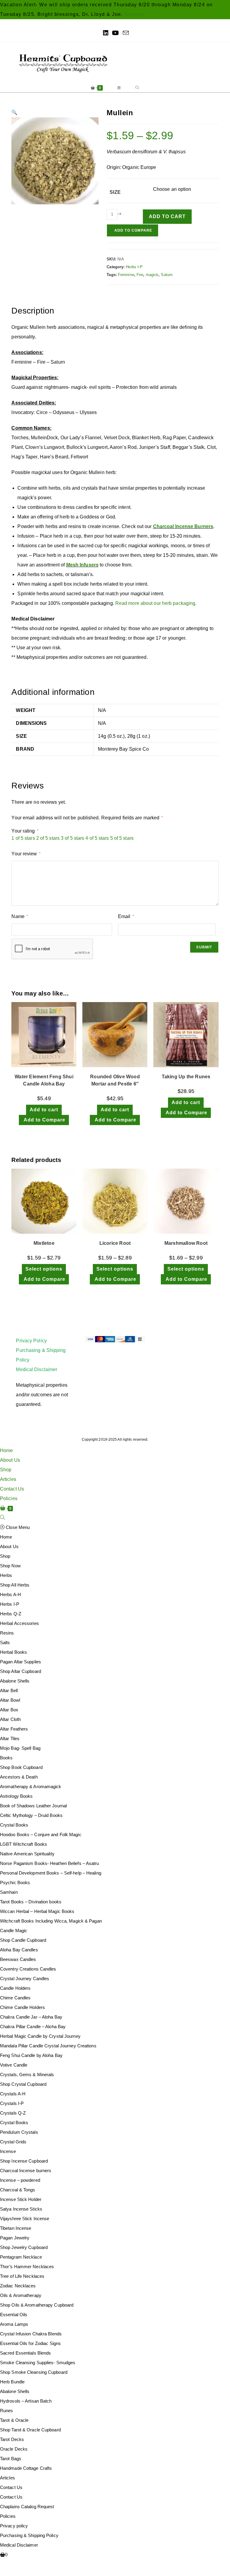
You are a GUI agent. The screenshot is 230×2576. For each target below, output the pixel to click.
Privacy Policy (31, 1341)
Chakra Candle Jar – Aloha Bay (31, 2017)
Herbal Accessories (19, 1623)
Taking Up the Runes (186, 1077)
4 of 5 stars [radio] (97, 838)
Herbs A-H (10, 1594)
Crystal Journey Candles (25, 1979)
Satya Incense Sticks (21, 2209)
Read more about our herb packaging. (156, 603)
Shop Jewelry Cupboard (24, 2247)
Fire (140, 275)
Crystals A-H (13, 2094)
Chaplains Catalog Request (27, 2507)
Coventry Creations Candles (28, 1969)
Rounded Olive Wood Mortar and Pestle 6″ (115, 1080)
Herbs (6, 1575)
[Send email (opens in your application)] (125, 33)
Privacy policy (14, 2526)
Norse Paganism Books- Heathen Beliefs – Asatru (50, 1863)
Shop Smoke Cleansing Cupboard (34, 2372)
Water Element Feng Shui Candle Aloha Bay (44, 1080)
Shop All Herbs (15, 1585)
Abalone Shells (15, 1681)
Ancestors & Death (19, 1777)
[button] (14, 112)
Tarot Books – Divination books (31, 1902)
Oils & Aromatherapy (21, 2295)
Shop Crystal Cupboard (23, 2084)
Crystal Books (14, 1825)
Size (115, 192)
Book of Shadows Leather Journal (33, 1806)
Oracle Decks (14, 2449)
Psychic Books (15, 1882)
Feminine (126, 275)
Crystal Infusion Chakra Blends (31, 2334)
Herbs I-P (134, 267)
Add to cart (167, 216)
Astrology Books (16, 1796)
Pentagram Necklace (21, 2257)
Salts (5, 1642)
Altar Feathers (14, 1729)
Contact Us (12, 1489)
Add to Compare (133, 230)
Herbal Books (13, 1652)
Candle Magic (14, 1930)
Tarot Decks (12, 2439)
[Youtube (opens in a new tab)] (115, 33)
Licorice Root (115, 1243)
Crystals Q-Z (13, 2113)
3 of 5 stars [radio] (72, 838)
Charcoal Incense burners (26, 2171)
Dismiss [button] (135, 14)
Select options (44, 1269)
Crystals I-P (12, 2103)
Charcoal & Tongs (18, 2190)
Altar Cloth (10, 1719)
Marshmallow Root (186, 1243)
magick (152, 275)
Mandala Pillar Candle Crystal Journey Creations (48, 2046)
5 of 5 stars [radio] (122, 838)
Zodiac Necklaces (18, 2286)
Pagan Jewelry (15, 2238)
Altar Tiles (10, 1738)
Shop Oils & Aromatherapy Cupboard (37, 2305)
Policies (9, 1498)
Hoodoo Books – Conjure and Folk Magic (41, 1834)
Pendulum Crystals (19, 2132)
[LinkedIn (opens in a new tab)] (106, 33)
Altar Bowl (10, 1700)
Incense (8, 2151)
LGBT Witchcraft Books (24, 1844)
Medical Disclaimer (37, 1369)
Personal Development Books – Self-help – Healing (51, 1873)
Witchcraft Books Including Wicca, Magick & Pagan (51, 1921)
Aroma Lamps (14, 2324)
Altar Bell (9, 1690)
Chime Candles (15, 1998)
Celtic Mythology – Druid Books (31, 1815)
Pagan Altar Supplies (21, 1662)
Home (6, 1450)
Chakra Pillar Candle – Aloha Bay (33, 2027)
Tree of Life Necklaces (22, 2276)
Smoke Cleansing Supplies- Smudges (38, 2363)
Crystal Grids (13, 2142)
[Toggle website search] (2, 1518)
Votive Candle (14, 2065)
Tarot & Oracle (14, 2420)
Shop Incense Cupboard (24, 2161)
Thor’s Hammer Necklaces (27, 2267)
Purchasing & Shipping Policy (29, 2535)
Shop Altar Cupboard (21, 1671)
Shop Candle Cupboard (23, 1940)
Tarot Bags (11, 2459)
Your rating (25, 831)
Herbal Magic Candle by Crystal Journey (40, 2036)
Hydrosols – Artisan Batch (26, 2401)
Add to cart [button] (44, 1110)
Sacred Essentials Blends (25, 2353)
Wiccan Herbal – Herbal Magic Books (37, 1911)
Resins (7, 1633)
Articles (8, 1479)
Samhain (9, 1892)
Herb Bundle (12, 2382)
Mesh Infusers (82, 565)
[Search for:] (137, 88)
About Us (10, 1460)
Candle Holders (15, 1988)
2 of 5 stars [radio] (48, 838)
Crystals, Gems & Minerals (27, 2075)
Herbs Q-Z (11, 1614)
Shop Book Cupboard (21, 1767)
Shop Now (10, 1566)
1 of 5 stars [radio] (23, 838)
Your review (26, 854)
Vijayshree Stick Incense (25, 2219)
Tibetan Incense (16, 2228)
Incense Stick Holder (21, 2199)
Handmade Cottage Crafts (26, 2468)
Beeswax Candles (18, 1959)
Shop (6, 1470)
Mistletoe (44, 1243)
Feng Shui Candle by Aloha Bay (31, 2055)
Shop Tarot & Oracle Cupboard (30, 2430)
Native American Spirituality (27, 1854)
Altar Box (9, 1710)
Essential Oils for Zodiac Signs (30, 2343)
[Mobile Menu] (119, 88)
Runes (7, 2411)
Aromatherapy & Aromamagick (31, 1786)
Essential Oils (14, 2315)
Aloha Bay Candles (19, 1950)
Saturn (167, 275)
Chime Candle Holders (22, 2007)
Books (6, 1758)
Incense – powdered (20, 2180)
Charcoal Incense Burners (183, 526)
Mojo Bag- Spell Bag (20, 1748)
